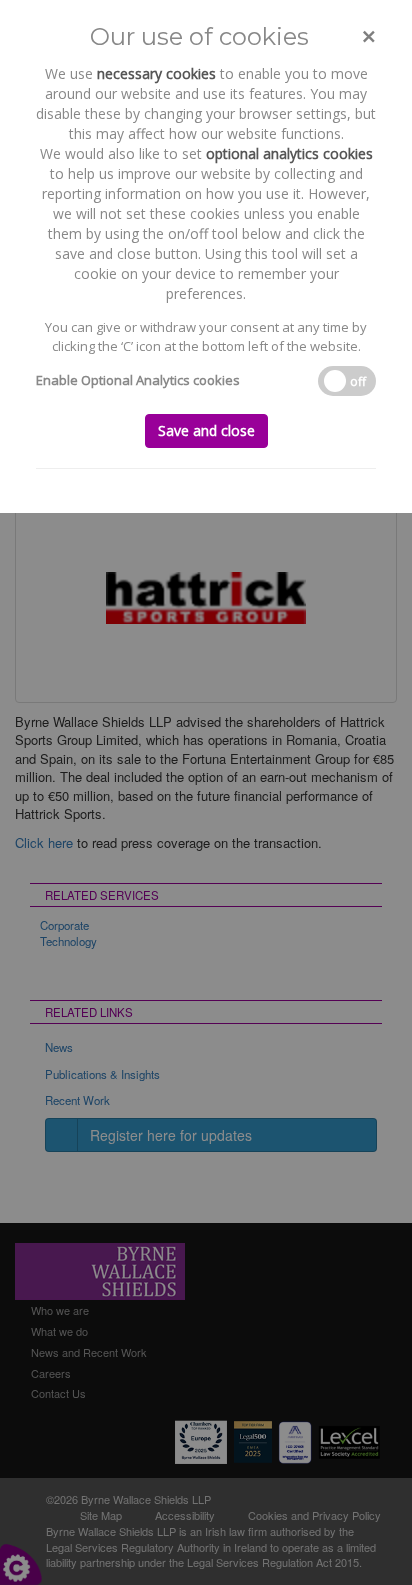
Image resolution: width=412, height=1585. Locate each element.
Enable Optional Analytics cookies (138, 380)
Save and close (206, 430)
